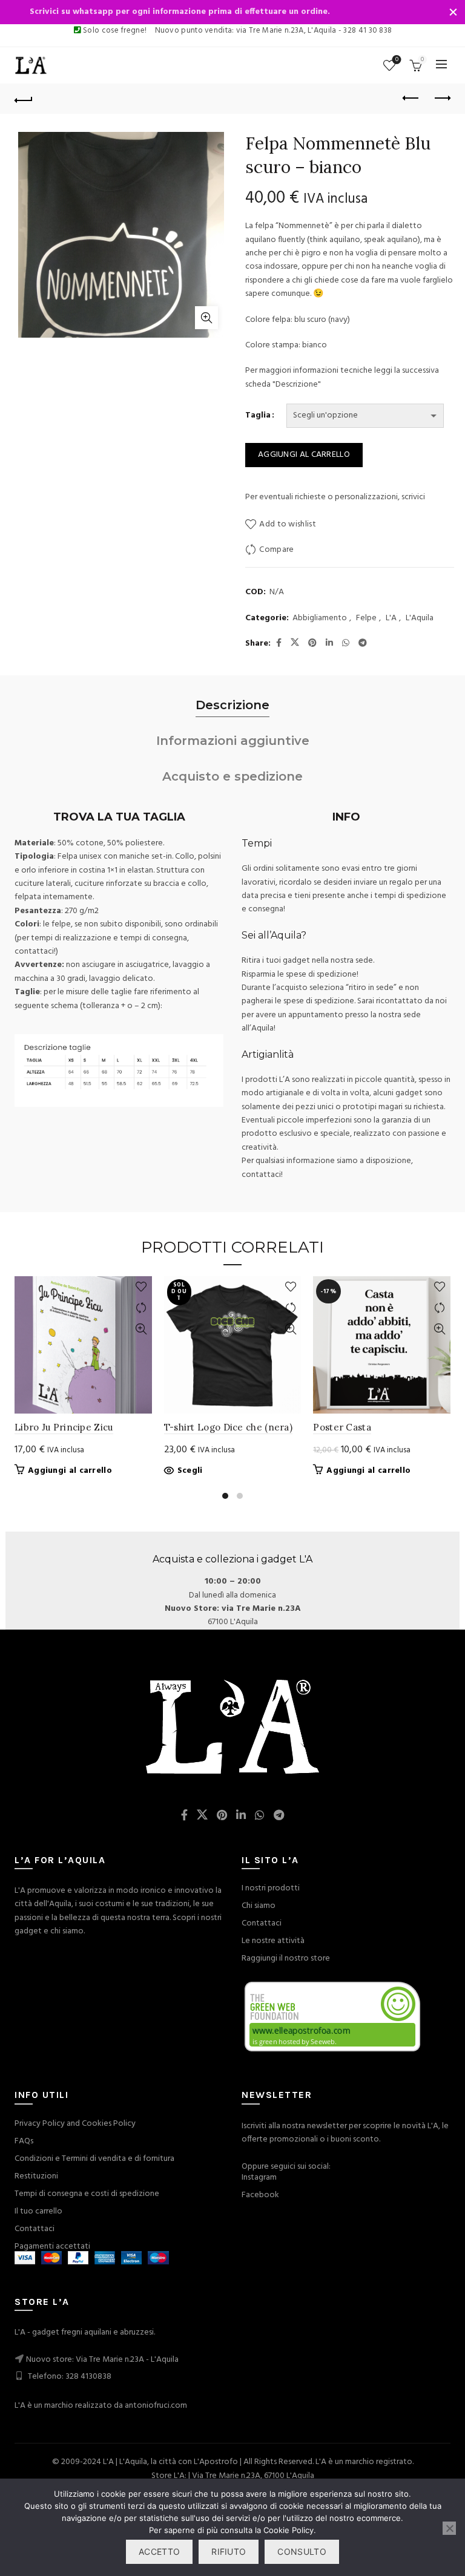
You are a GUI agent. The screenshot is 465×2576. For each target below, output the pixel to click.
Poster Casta (342, 1427)
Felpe (366, 618)
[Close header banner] (453, 12)
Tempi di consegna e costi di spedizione (87, 2194)
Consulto (302, 2551)
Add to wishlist (288, 525)
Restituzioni (36, 2176)
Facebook (260, 2195)
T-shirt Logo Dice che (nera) (228, 1427)
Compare (276, 550)
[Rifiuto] (449, 2528)
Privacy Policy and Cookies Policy (75, 2124)
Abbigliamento (320, 618)
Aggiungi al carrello (304, 455)
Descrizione (232, 705)
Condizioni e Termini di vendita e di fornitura (94, 2159)
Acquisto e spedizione (232, 776)
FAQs (24, 2141)
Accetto (159, 2551)
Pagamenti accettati (52, 2247)
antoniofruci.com (156, 2406)
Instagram (259, 2178)
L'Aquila (420, 618)
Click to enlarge (206, 318)
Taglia (258, 416)
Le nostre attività (273, 1941)
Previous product (411, 99)
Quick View (141, 1329)
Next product (441, 99)
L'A (391, 618)
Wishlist (397, 60)
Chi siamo (259, 1906)
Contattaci (262, 1923)
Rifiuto (229, 2551)
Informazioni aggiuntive (233, 741)
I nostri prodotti (271, 1888)
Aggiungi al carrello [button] (70, 1471)
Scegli (190, 1471)
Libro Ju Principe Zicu (64, 1427)
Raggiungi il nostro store (286, 1958)
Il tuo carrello (38, 2211)
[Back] (24, 99)
